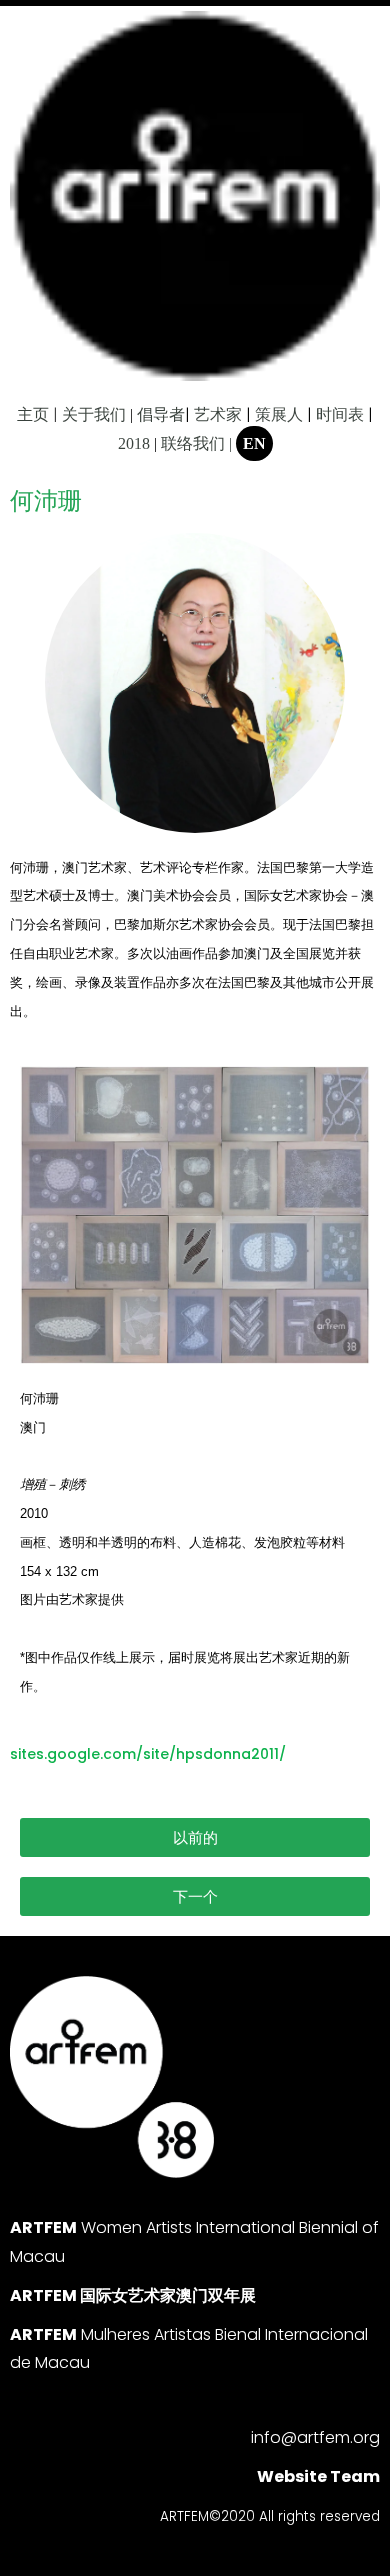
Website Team (318, 2476)
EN (254, 443)
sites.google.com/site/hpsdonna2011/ (148, 1754)
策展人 (279, 414)
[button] (195, 1837)
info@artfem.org (315, 2437)
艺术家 (218, 414)
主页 (33, 414)
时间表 (340, 414)
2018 (134, 443)
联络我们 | (196, 443)
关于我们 (94, 414)
